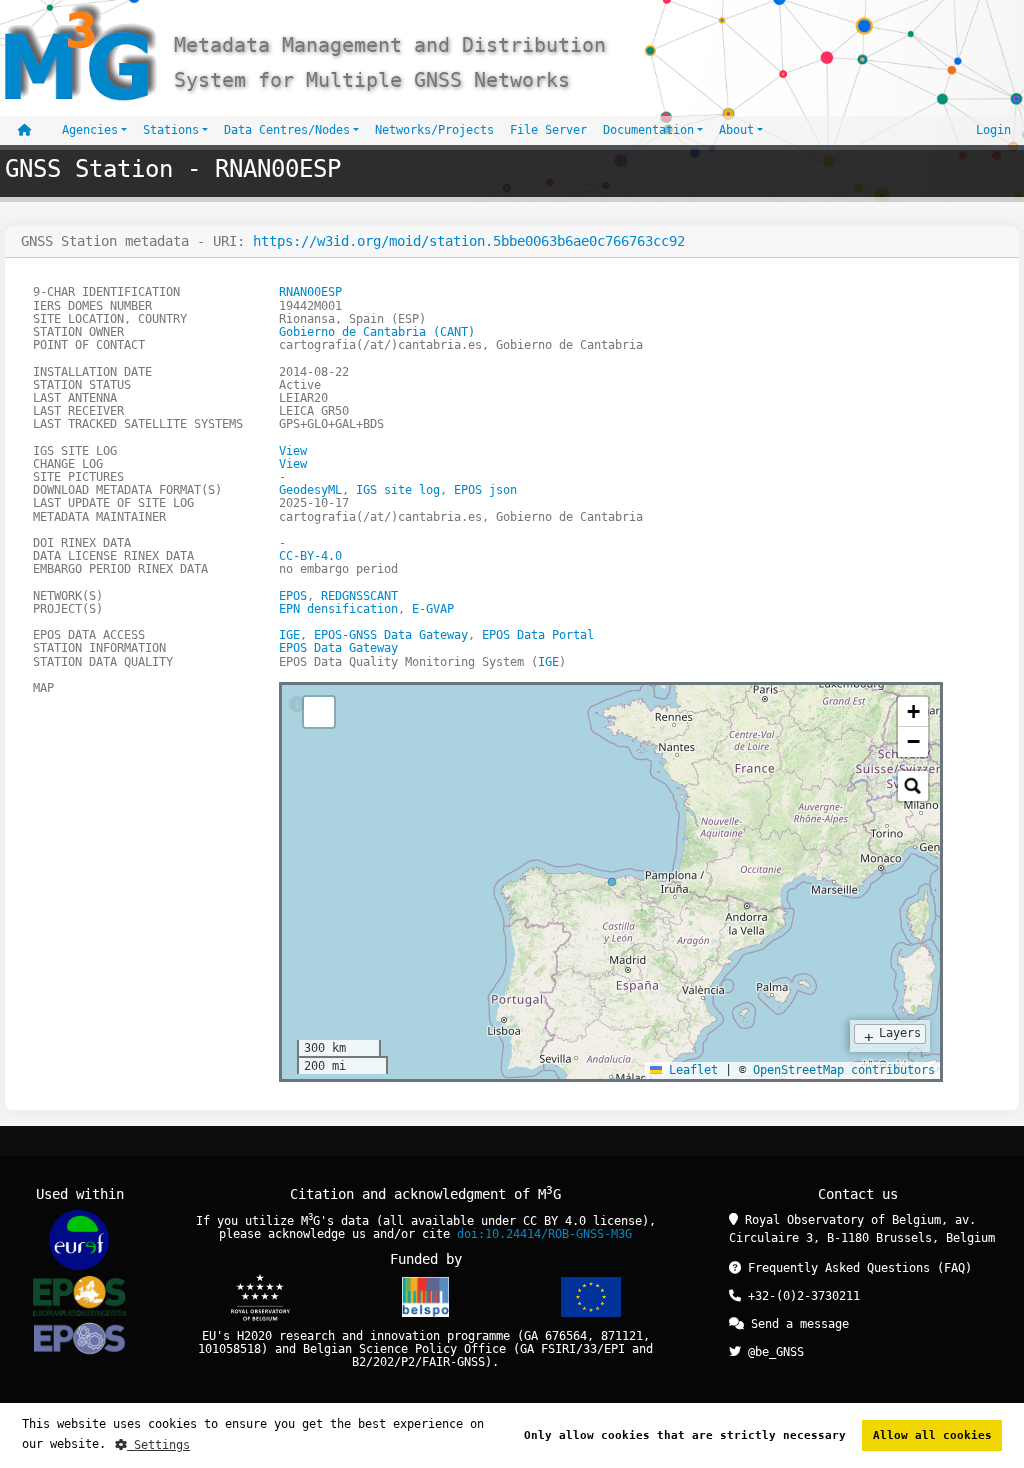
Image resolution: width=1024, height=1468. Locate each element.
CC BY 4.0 (554, 1221)
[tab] (297, 705)
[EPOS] (79, 1295)
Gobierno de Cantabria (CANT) (377, 332)
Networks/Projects (434, 130)
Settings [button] (158, 1445)
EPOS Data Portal (538, 635)
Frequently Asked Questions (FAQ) (856, 1268)
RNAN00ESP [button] (310, 292)
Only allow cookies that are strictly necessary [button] (685, 1435)
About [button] (736, 130)
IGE (289, 635)
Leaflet (690, 1070)
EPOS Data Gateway (338, 648)
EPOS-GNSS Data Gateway (391, 635)
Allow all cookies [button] (932, 1435)
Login (993, 130)
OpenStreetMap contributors (844, 1070)
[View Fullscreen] (319, 712)
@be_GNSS (772, 1352)
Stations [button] (171, 130)
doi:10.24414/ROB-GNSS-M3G (544, 1234)
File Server (548, 130)
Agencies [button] (90, 130)
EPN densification (338, 609)
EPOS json (485, 490)
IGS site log (398, 490)
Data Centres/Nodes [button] (287, 130)
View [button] (293, 451)
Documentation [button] (648, 130)
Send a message (796, 1324)
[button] (913, 712)
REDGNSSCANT (359, 596)
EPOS (293, 596)
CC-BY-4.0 (310, 556)
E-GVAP (433, 609)
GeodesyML (310, 490)
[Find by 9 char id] (913, 786)
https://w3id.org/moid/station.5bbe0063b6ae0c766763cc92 (469, 241)
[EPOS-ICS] (79, 1341)
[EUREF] (79, 1239)
